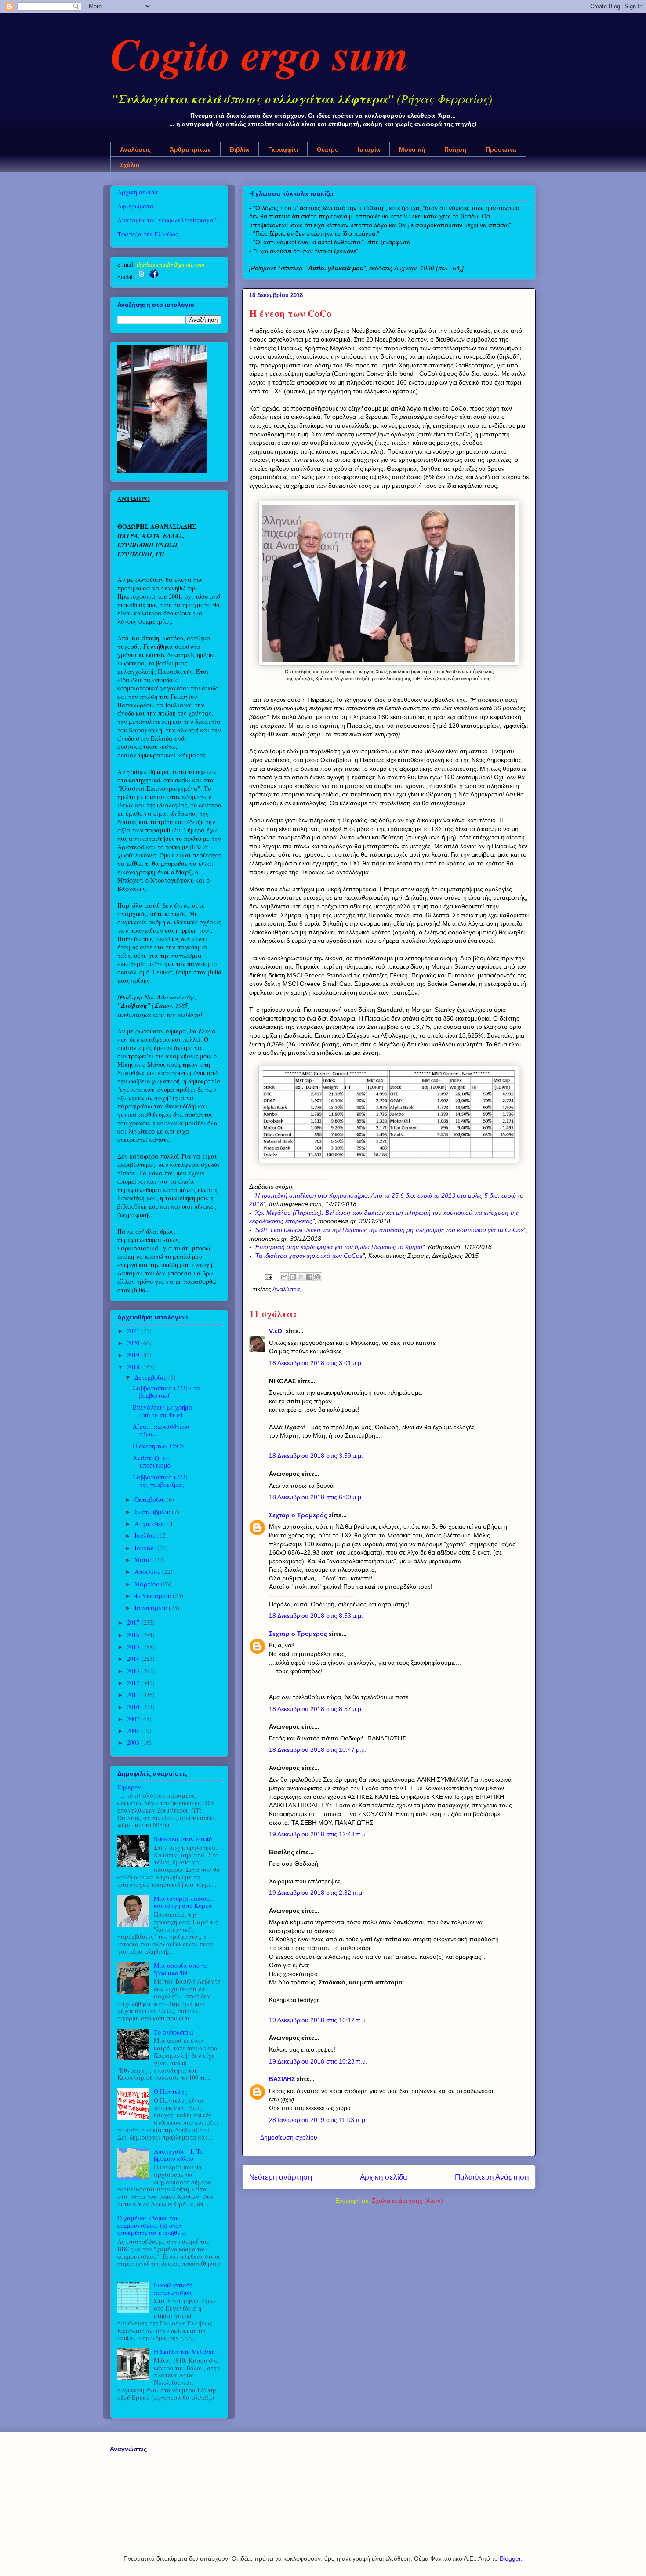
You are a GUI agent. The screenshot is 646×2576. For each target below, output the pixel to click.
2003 (134, 1742)
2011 (134, 1695)
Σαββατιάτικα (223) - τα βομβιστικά (167, 1392)
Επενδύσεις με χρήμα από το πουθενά (163, 1411)
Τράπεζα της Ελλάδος (148, 234)
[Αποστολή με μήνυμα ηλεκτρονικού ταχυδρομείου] (284, 1277)
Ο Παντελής (171, 2091)
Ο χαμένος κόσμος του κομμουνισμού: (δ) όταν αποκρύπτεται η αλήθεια (152, 2225)
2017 (134, 1622)
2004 (134, 1731)
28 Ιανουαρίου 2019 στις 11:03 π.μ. (318, 2120)
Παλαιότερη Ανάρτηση (492, 2177)
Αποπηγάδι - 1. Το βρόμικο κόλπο (179, 2155)
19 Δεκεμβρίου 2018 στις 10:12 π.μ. (318, 2020)
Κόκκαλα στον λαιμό (183, 1839)
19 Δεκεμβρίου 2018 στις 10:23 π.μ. (318, 2061)
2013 (134, 1671)
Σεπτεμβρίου (153, 1512)
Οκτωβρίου (151, 1499)
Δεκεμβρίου (151, 1377)
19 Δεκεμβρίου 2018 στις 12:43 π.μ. (318, 1834)
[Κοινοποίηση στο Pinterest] (318, 1277)
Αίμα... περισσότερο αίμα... (161, 1430)
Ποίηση (455, 149)
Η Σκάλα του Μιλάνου (185, 2352)
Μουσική (412, 149)
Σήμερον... (132, 1787)
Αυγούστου (151, 1524)
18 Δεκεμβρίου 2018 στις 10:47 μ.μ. (318, 1750)
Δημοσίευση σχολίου (289, 2137)
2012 (134, 1683)
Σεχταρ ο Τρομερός (298, 1515)
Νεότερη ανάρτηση (281, 2177)
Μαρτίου (148, 1584)
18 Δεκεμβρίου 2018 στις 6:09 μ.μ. (316, 1497)
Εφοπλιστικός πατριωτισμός (173, 2289)
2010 (134, 1707)
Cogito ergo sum (259, 54)
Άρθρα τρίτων (190, 149)
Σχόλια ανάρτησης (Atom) (407, 2201)
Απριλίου (148, 1571)
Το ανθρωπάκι (174, 2032)
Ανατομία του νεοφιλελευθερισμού (167, 220)
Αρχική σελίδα (384, 2177)
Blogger (510, 2558)
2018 (134, 1367)
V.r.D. (276, 1331)
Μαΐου (144, 1560)
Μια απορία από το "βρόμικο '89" (181, 1969)
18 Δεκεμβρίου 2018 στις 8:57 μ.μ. (316, 1709)
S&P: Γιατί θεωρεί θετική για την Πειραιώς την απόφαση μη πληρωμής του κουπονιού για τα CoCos (390, 1230)
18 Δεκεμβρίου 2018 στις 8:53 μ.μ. (316, 1616)
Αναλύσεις (135, 149)
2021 (134, 1331)
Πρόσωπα (501, 149)
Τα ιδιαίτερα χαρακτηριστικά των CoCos (309, 1256)
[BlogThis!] (293, 1277)
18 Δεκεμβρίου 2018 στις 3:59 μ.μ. (316, 1456)
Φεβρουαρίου (154, 1596)
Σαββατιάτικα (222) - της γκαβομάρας (162, 1481)
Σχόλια (130, 165)
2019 (134, 1355)
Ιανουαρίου (152, 1608)
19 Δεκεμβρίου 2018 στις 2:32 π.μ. (316, 1893)
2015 (134, 1647)
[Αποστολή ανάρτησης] (268, 1276)
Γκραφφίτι (283, 149)
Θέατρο (328, 149)
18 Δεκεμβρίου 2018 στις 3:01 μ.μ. (316, 1363)
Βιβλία (240, 149)
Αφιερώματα (136, 206)
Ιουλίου (146, 1535)
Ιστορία (369, 149)
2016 (134, 1635)
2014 (134, 1659)
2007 (134, 1719)
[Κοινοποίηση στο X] (301, 1277)
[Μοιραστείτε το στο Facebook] (309, 1277)
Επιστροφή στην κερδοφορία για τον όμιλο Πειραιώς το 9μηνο (339, 1247)
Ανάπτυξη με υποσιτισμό (152, 1461)
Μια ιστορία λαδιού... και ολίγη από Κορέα (184, 1902)
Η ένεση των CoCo (158, 1446)
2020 (134, 1343)
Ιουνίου (146, 1548)
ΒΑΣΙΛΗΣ (282, 2079)
